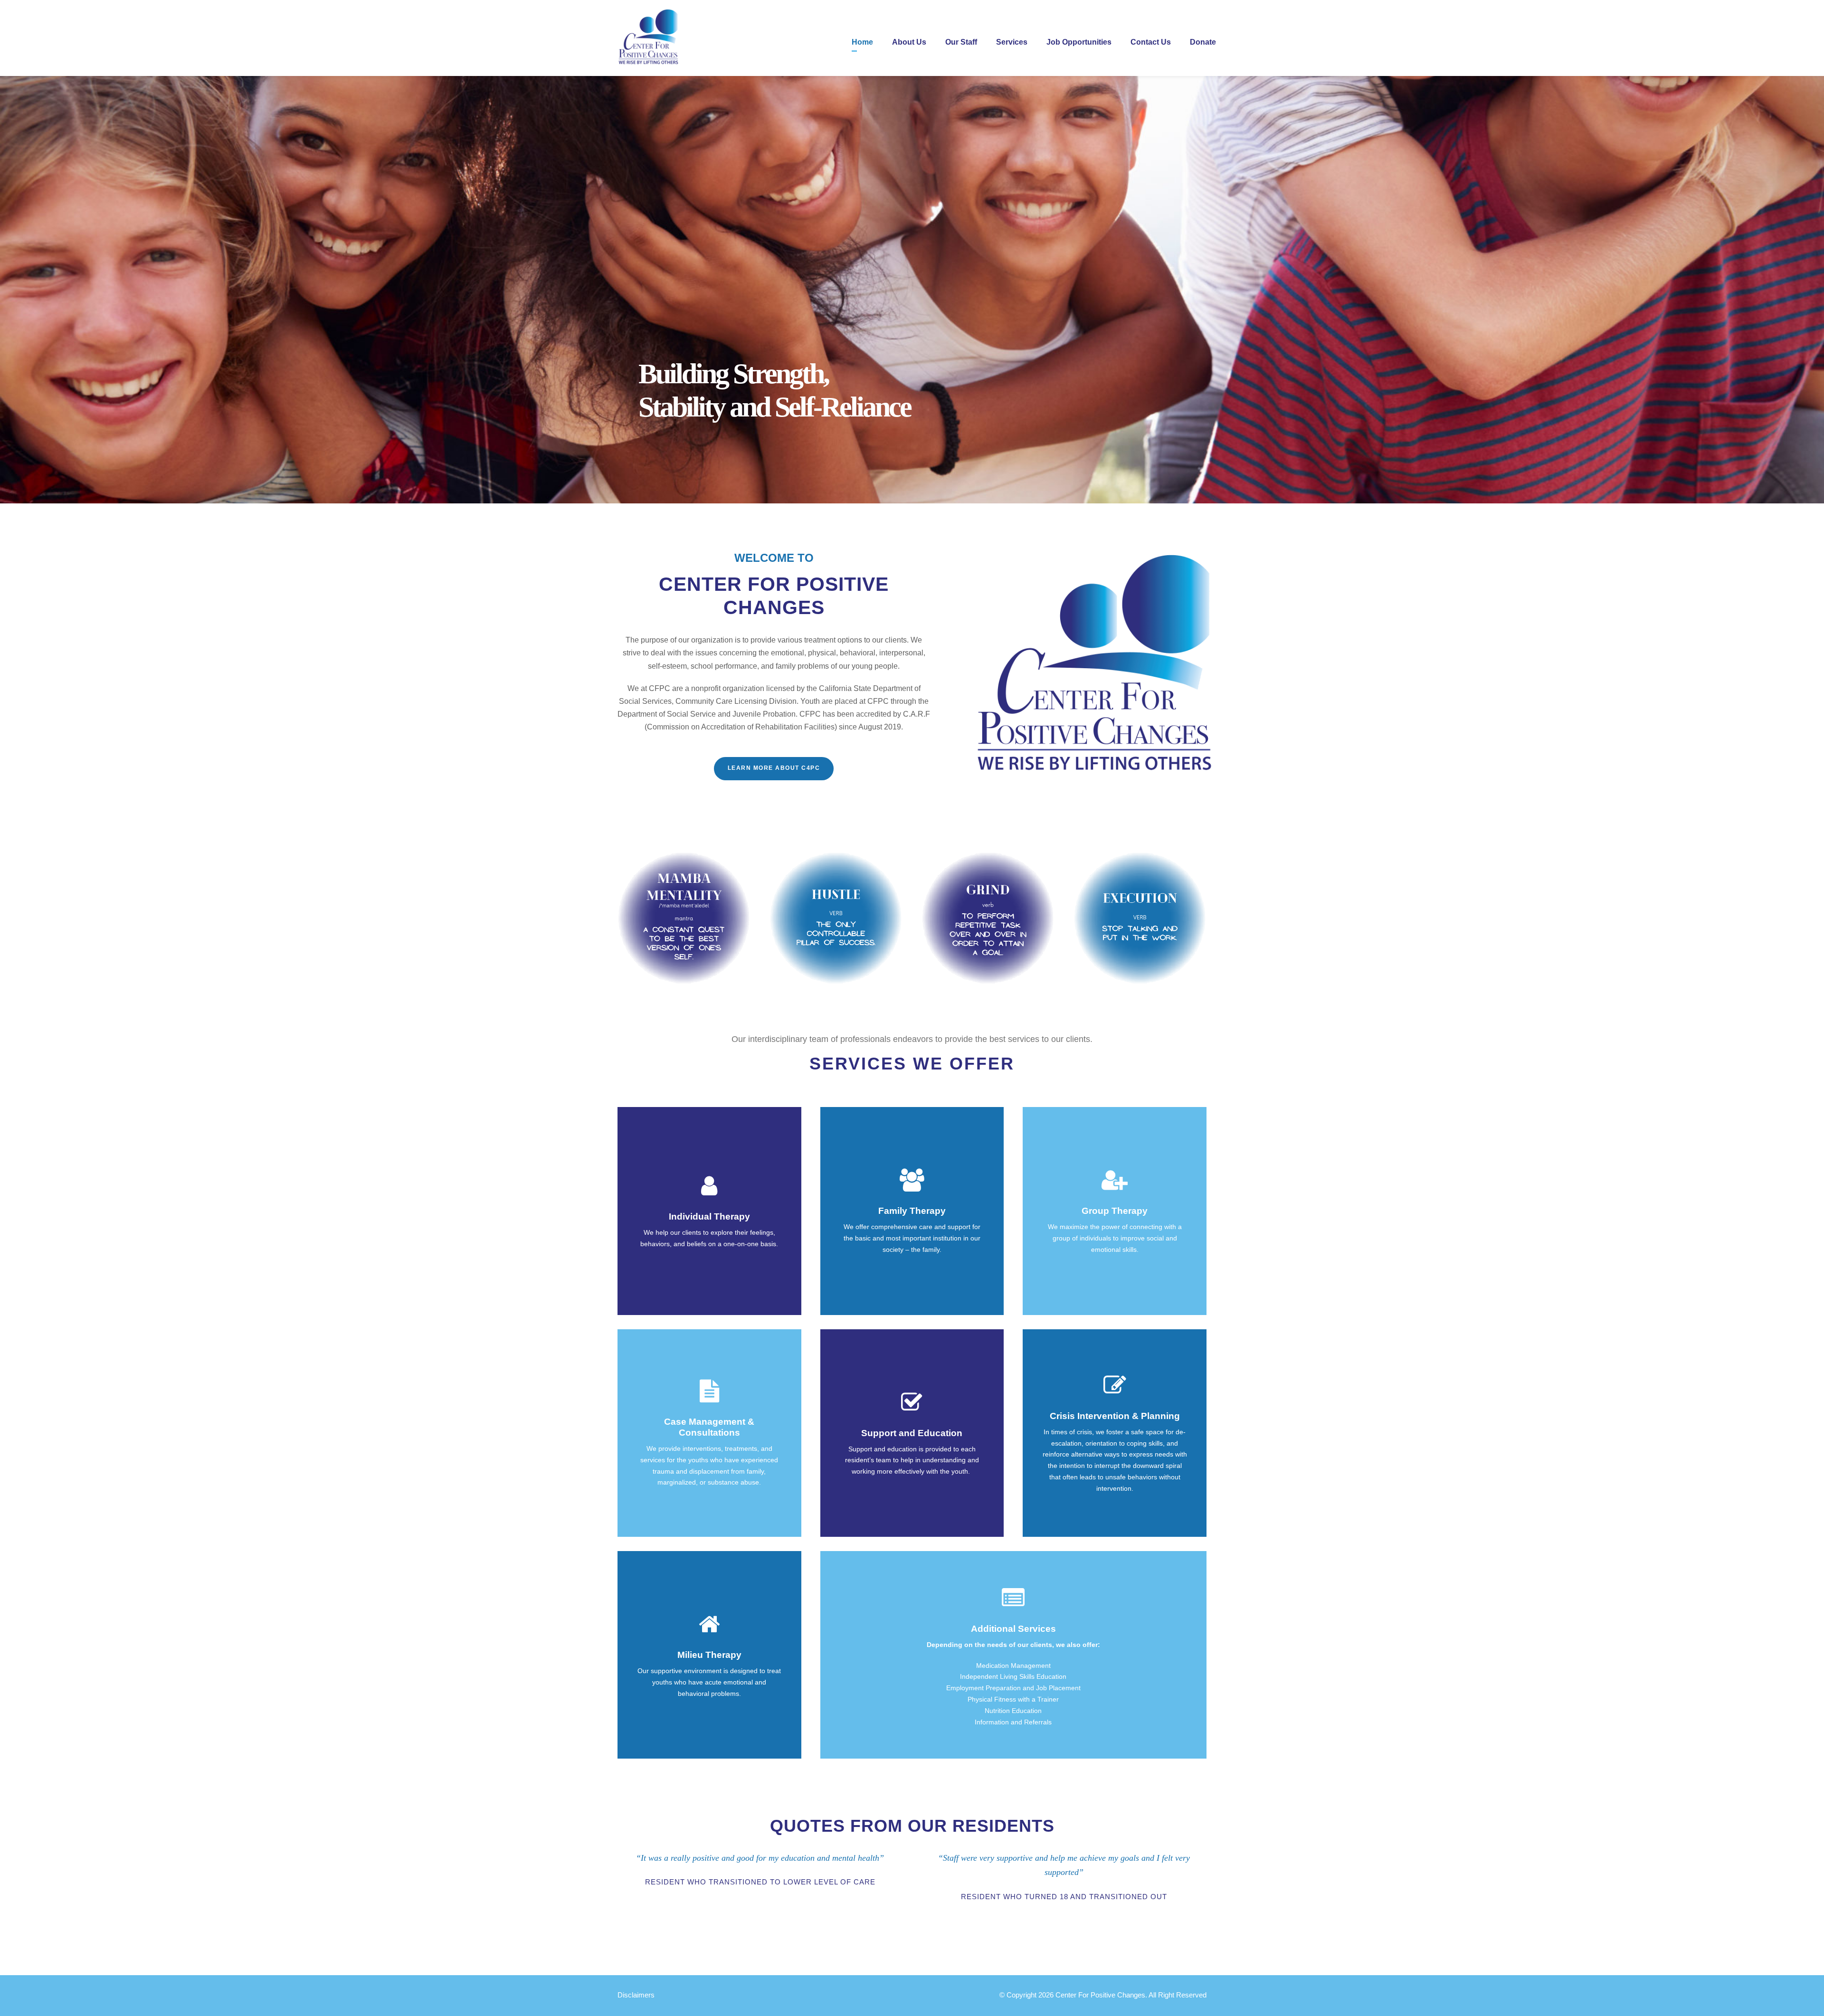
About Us (909, 42)
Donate (1203, 42)
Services (1012, 42)
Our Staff (961, 42)
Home (862, 42)
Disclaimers (636, 1995)
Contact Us (1151, 42)
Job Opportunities (1079, 42)
